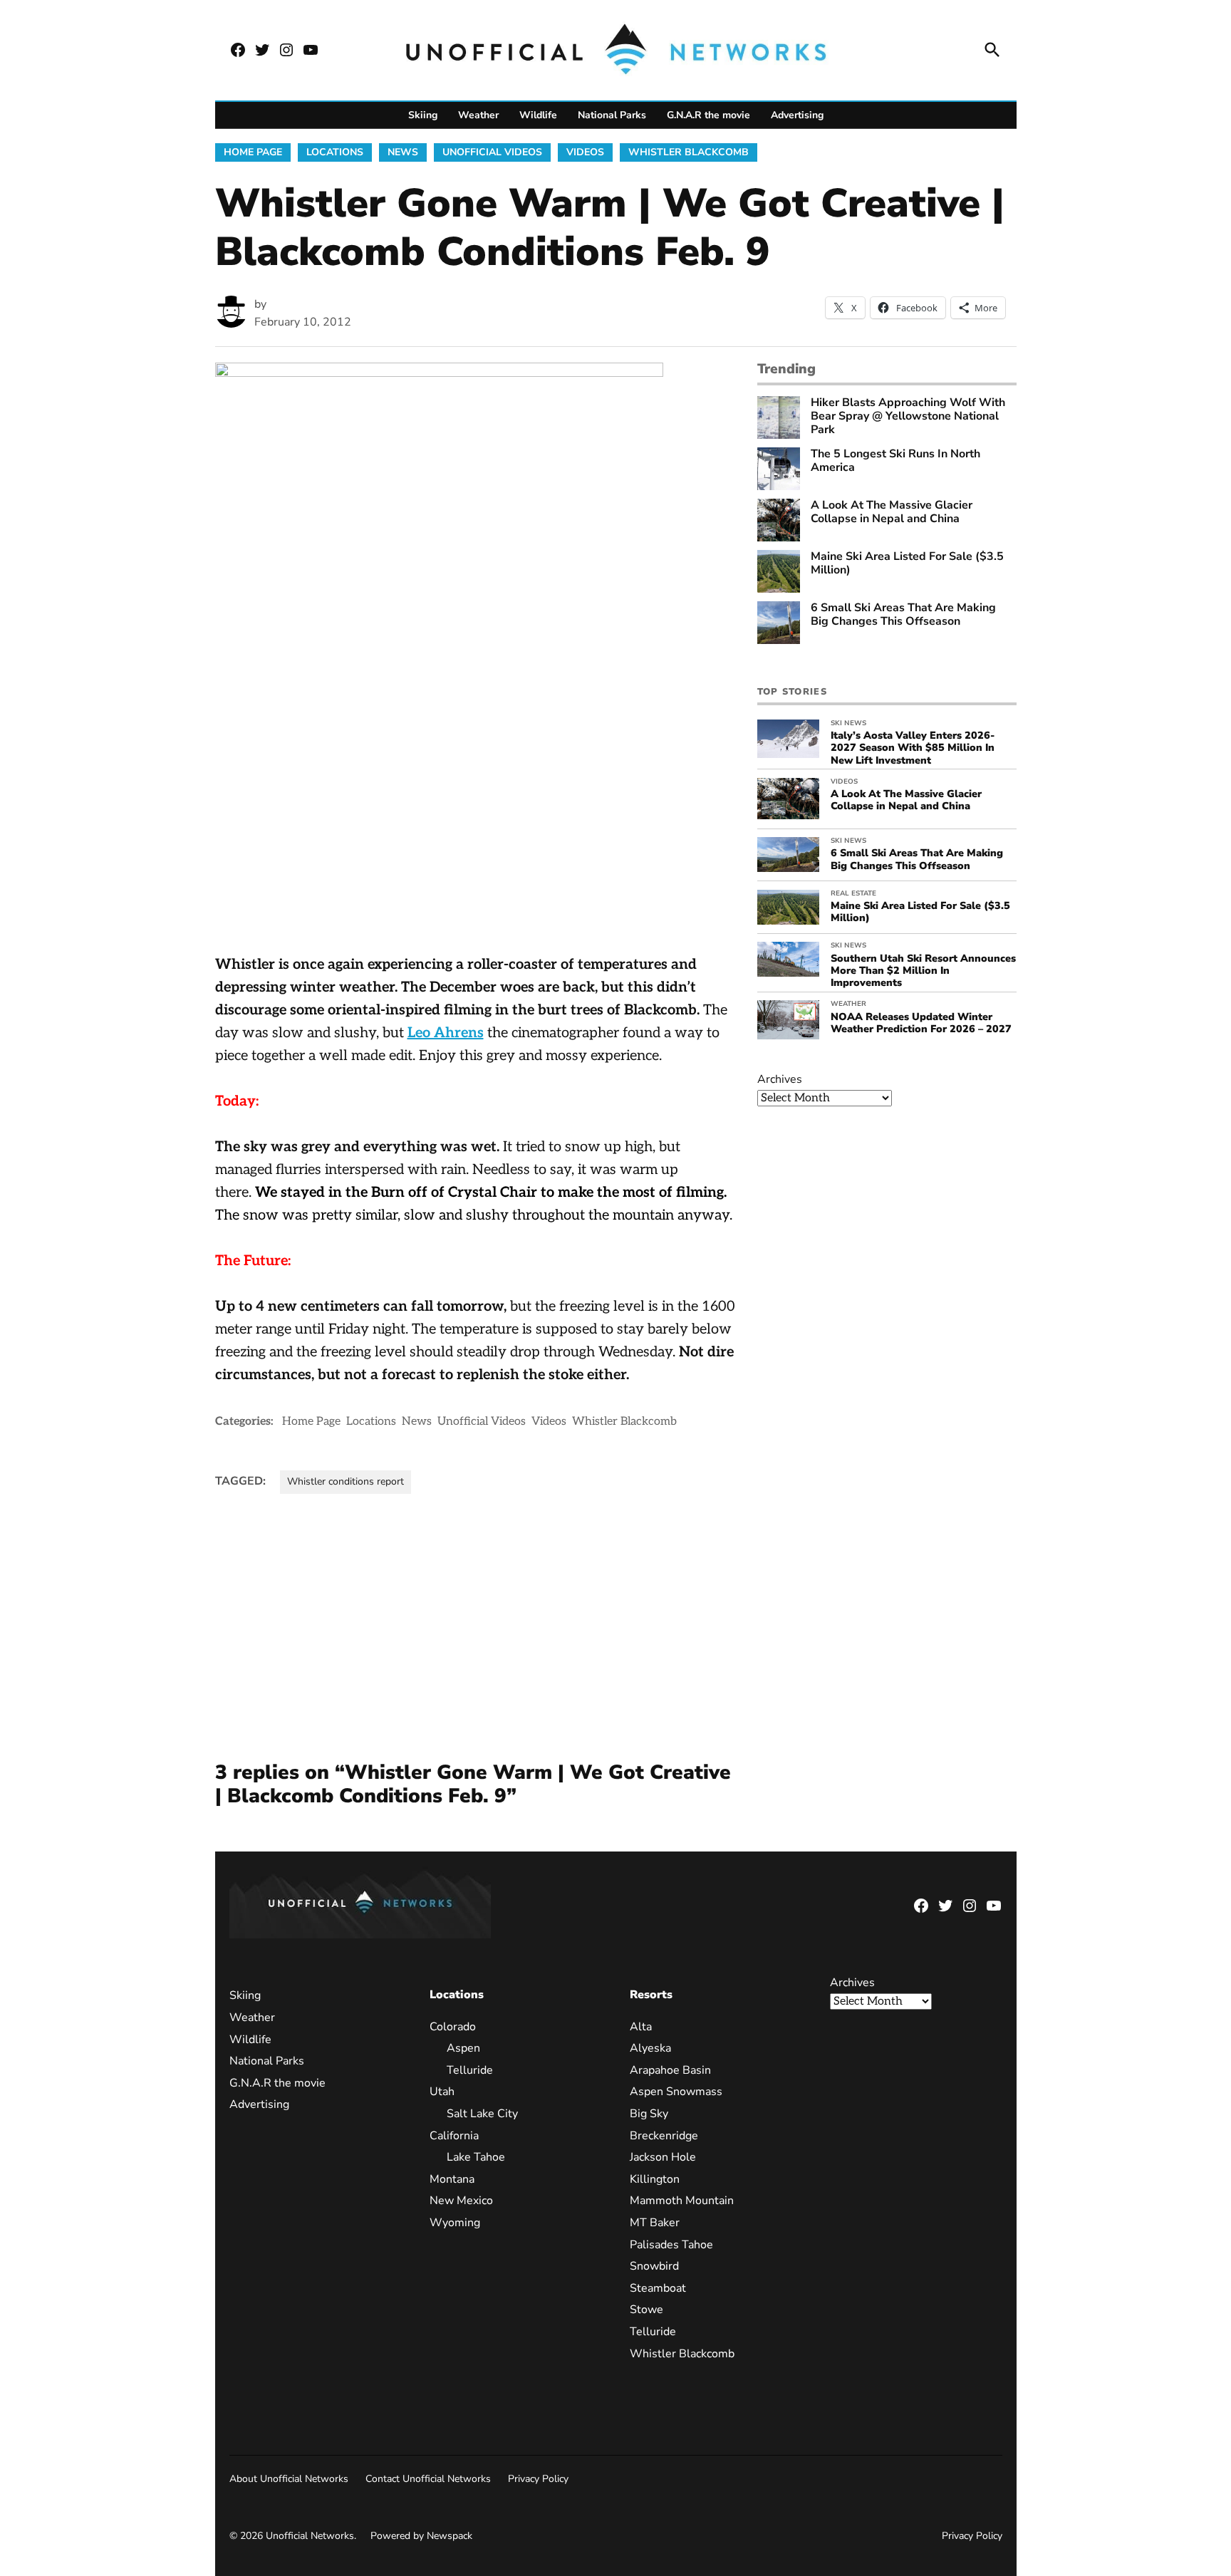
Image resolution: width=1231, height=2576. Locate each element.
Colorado (453, 2027)
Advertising (797, 115)
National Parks (612, 115)
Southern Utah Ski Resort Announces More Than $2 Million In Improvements (923, 971)
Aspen (463, 2048)
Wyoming (455, 2223)
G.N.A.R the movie (708, 115)
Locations (335, 152)
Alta (641, 2027)
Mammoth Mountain (682, 2201)
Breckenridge (664, 2136)
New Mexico (461, 2201)
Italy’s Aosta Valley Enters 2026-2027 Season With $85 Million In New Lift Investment (913, 748)
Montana (452, 2179)
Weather (478, 115)
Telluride (470, 2070)
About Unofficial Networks (289, 2479)
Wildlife (538, 115)
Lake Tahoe (476, 2157)
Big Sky (649, 2114)
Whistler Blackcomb (689, 152)
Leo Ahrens (446, 1033)
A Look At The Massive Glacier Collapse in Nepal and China (892, 512)
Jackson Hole (663, 2157)
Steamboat (658, 2288)
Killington (655, 2179)
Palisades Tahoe (671, 2245)
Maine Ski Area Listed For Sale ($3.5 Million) (907, 563)
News (403, 152)
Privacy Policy (538, 2479)
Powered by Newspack (421, 2536)
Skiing (423, 115)
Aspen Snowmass (676, 2092)
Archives (780, 1079)
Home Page (253, 152)
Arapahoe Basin (670, 2070)
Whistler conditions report (346, 1481)
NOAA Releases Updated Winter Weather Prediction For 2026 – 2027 (921, 1023)
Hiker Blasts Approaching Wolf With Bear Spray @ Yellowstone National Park (908, 417)
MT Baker (655, 2223)
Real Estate (853, 893)
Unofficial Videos (492, 152)
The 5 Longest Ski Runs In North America (895, 461)
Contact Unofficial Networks (428, 2479)
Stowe (646, 2310)
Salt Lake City (482, 2114)
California (454, 2136)
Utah (442, 2092)
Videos (585, 152)
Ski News (848, 723)
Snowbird (654, 2266)
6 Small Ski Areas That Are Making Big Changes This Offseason (903, 615)
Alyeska (650, 2048)
